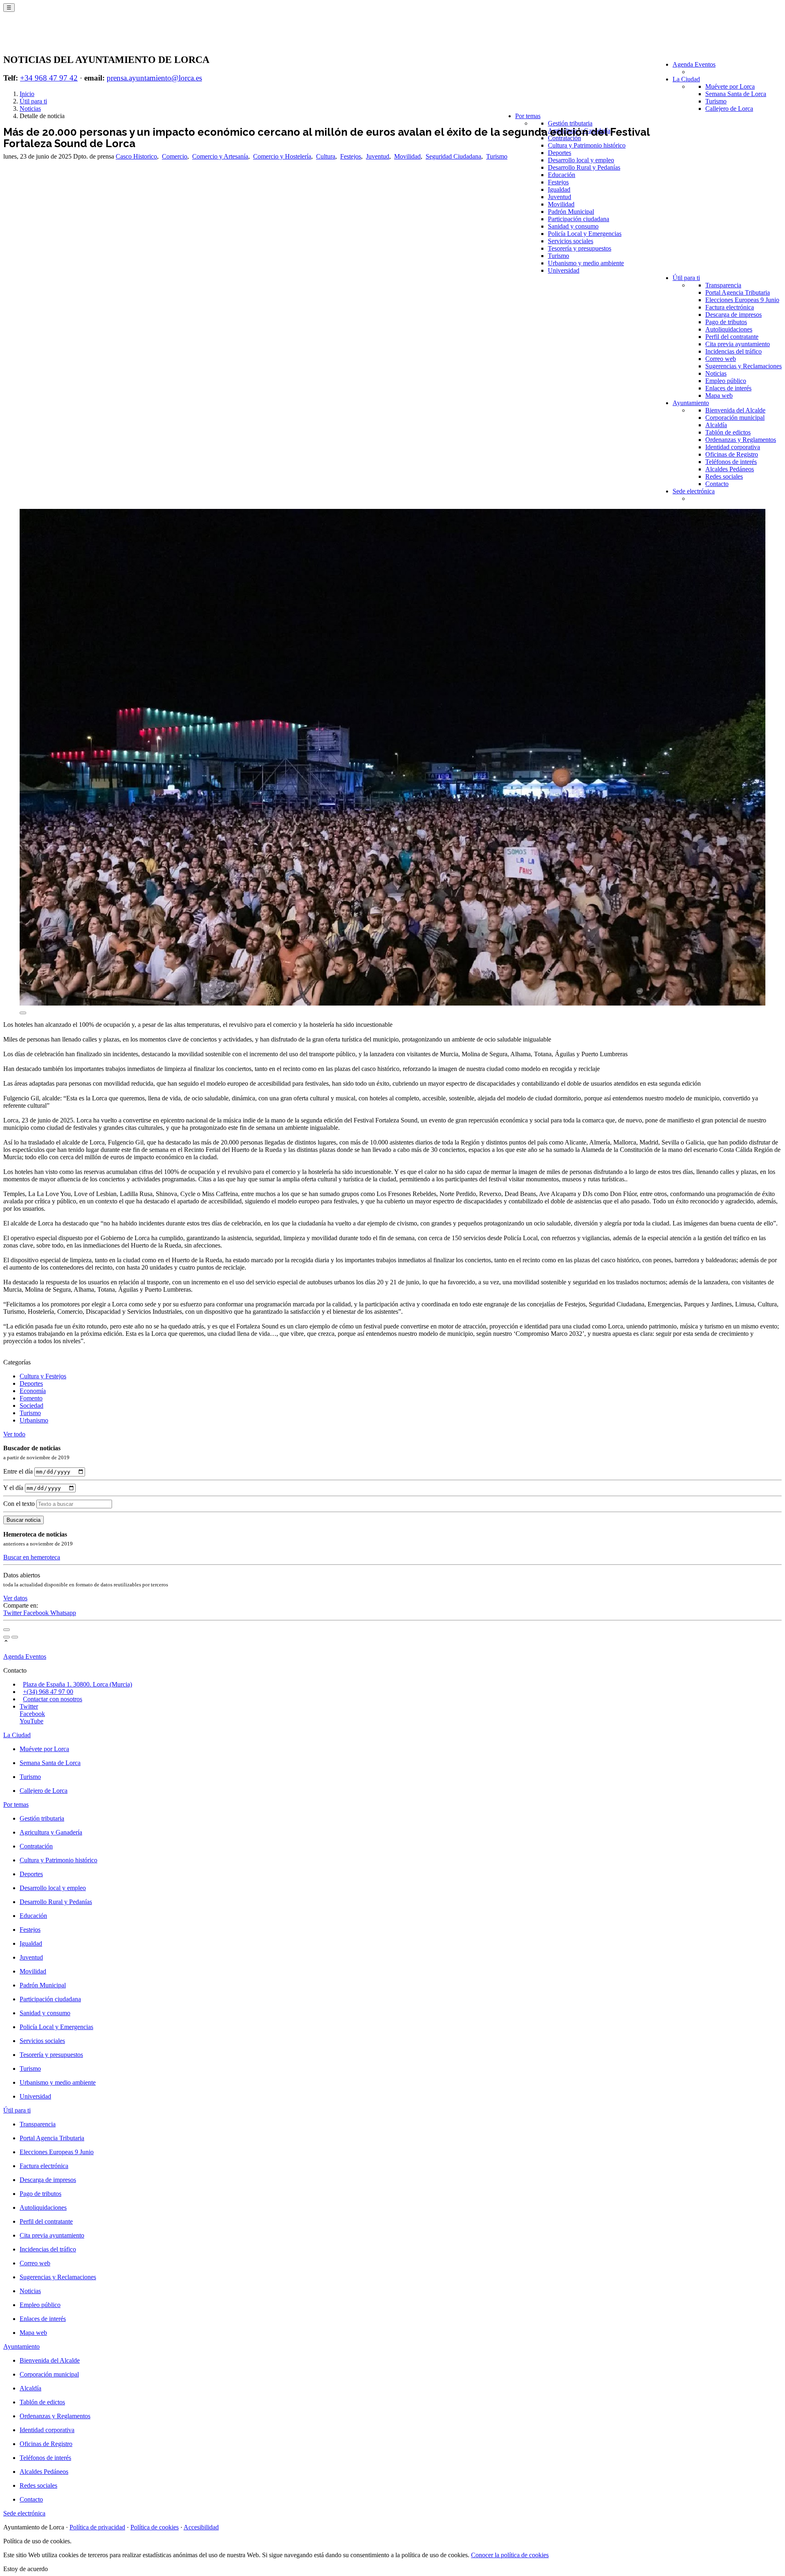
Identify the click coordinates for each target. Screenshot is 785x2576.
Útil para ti (686, 278)
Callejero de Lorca (729, 109)
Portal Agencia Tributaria (738, 292)
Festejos (558, 182)
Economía (33, 1391)
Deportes (560, 153)
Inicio (27, 94)
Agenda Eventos (694, 64)
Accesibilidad (201, 2527)
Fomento (31, 1398)
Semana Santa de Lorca (736, 94)
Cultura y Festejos (43, 1376)
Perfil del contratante (732, 337)
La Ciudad (686, 79)
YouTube (31, 1721)
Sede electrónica (694, 491)
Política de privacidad (97, 2527)
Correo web (721, 359)
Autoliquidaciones (729, 329)
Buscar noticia (24, 1520)
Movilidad (561, 204)
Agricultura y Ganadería (51, 1832)
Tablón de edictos (728, 432)
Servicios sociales (571, 241)
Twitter (13, 1613)
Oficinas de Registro (732, 454)
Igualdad (559, 189)
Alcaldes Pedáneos (730, 469)
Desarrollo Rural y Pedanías (584, 167)
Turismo (716, 101)
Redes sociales (724, 476)
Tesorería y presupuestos (580, 248)
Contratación (564, 138)
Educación (562, 175)
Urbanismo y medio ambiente (586, 263)
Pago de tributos (726, 322)
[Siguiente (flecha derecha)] (15, 1637)
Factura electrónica (730, 307)
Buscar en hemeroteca (32, 1557)
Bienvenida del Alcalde (735, 410)
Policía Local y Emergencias (585, 234)
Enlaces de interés (728, 388)
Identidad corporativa (733, 447)
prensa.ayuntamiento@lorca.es (154, 78)
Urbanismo (34, 1420)
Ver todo (14, 1434)
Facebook (37, 1613)
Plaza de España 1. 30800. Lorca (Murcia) (77, 1684)
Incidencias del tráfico (733, 351)
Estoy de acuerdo (26, 2569)
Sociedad (31, 1406)
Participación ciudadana (579, 219)
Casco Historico (136, 156)
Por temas (528, 116)
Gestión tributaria (570, 123)
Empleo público (726, 381)
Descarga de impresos (733, 315)
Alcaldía (716, 425)
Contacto (717, 484)
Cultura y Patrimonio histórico (587, 145)
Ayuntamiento (691, 403)
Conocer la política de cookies (510, 2555)
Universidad (564, 270)
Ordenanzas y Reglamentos (741, 440)
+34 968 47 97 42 (49, 78)
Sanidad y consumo (573, 226)
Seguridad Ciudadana (453, 156)
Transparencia (723, 285)
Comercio (175, 156)
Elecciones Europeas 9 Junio (742, 300)
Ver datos (15, 1598)
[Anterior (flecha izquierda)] (7, 1637)
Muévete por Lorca (730, 86)
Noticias (716, 373)
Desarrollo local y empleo (581, 160)
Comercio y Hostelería (282, 156)
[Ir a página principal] (51, 38)
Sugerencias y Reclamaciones (744, 366)
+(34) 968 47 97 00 (48, 1692)
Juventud (560, 197)
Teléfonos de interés (731, 462)
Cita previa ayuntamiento (738, 344)
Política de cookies (155, 2527)
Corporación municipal (735, 418)
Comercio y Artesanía (220, 156)
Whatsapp (63, 1613)
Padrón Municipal (571, 212)
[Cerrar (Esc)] (7, 1630)
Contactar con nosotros (53, 1699)
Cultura (326, 156)
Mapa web (719, 395)
